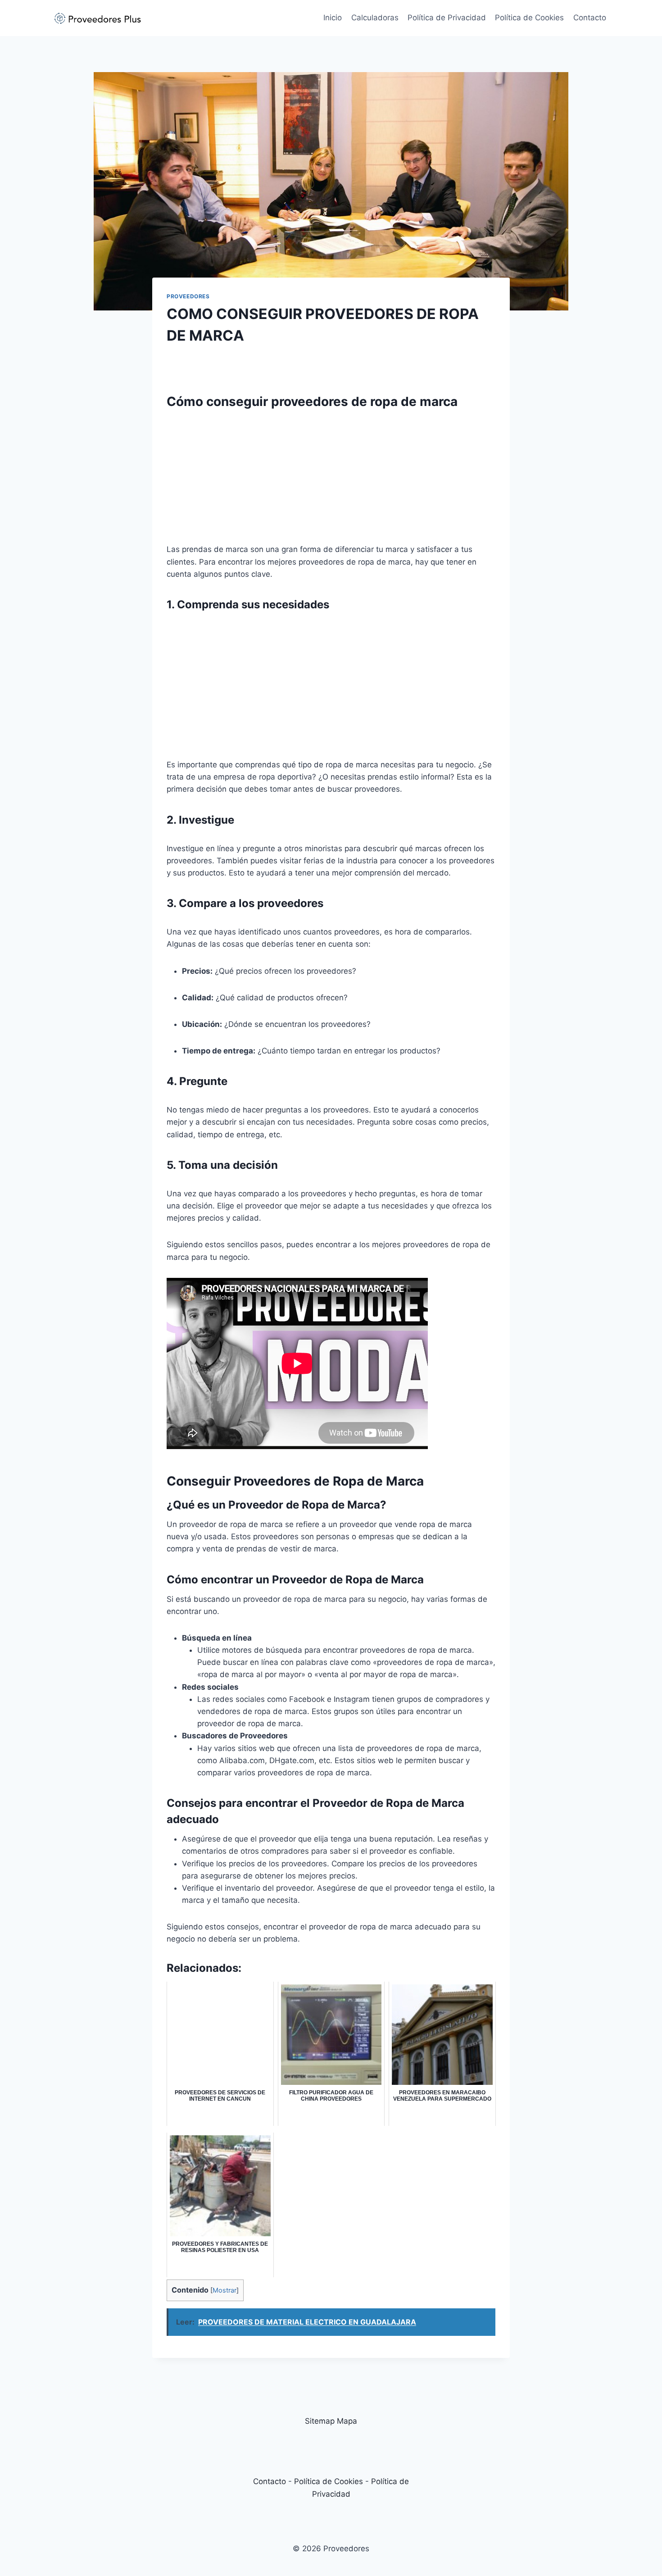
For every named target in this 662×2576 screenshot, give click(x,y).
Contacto (590, 18)
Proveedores (188, 296)
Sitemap (320, 2421)
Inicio (333, 18)
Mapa (347, 2421)
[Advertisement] (331, 480)
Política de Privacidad (447, 18)
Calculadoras (375, 18)
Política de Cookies (529, 18)
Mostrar (224, 2290)
